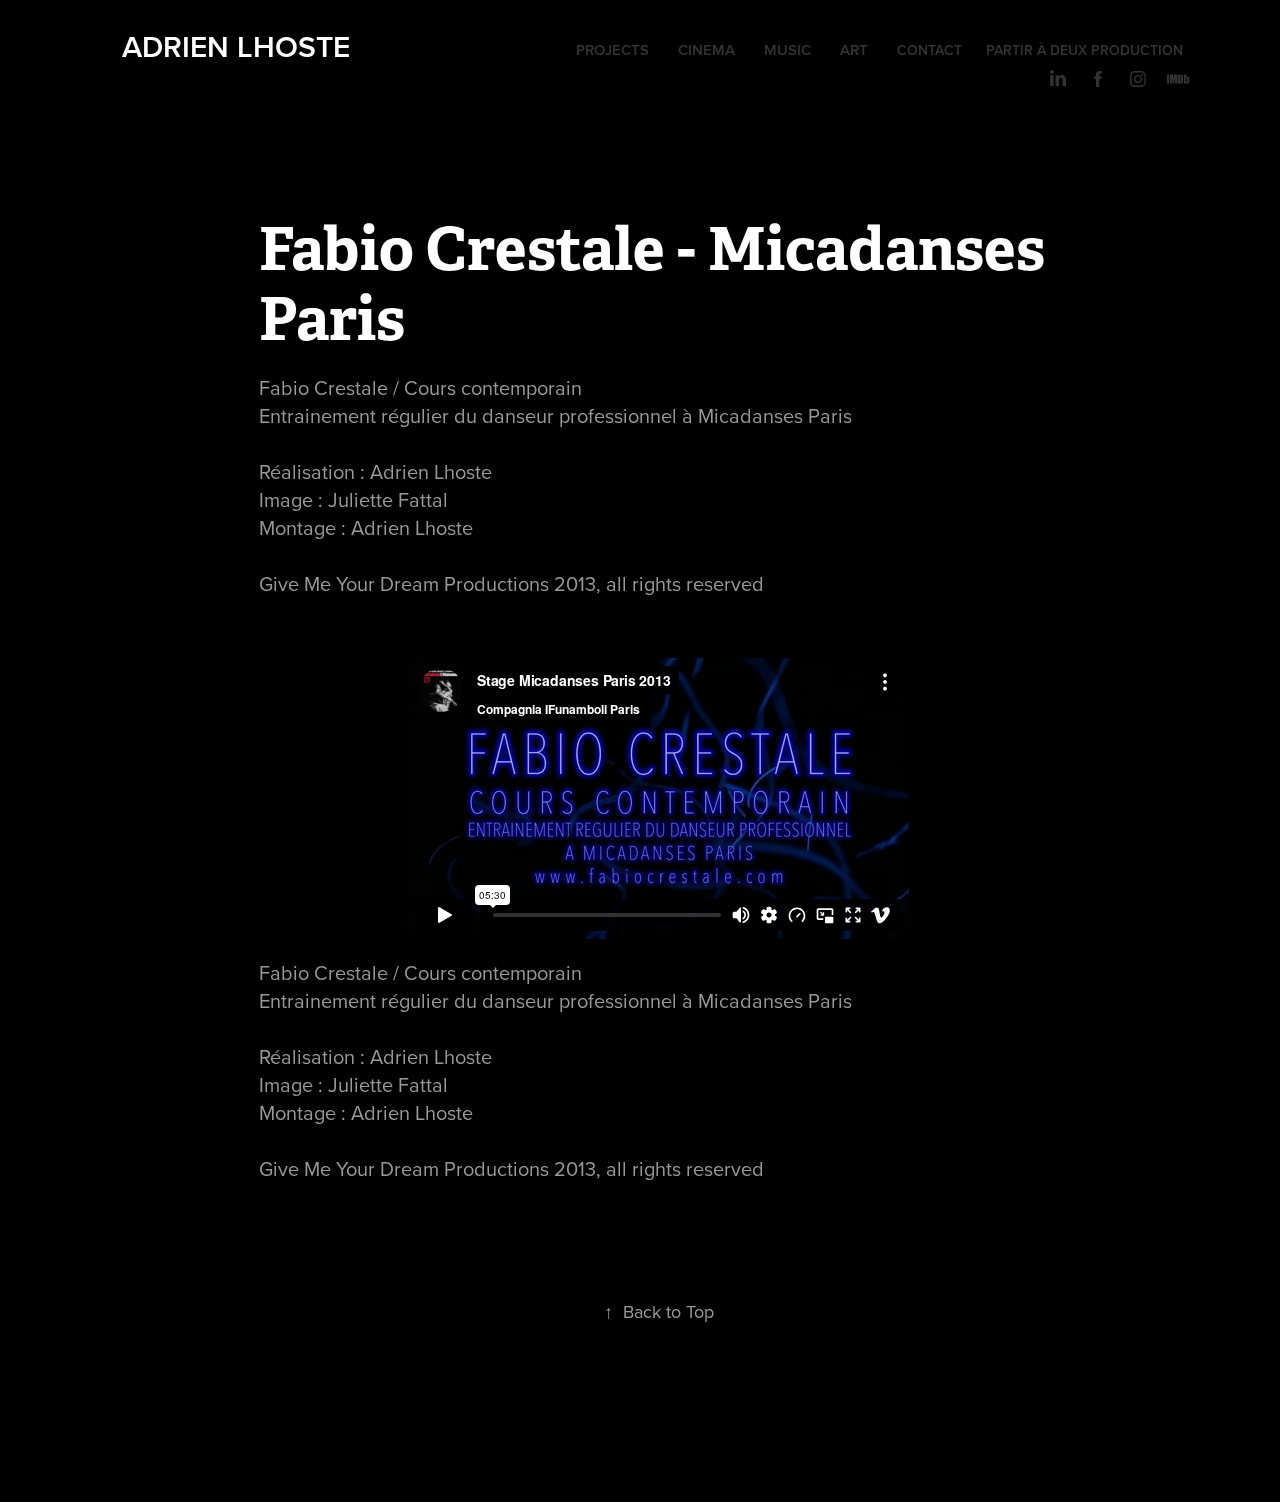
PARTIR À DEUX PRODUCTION (1084, 50)
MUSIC (787, 49)
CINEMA (706, 49)
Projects (612, 49)
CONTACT (929, 50)
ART (854, 49)
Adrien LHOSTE (236, 46)
